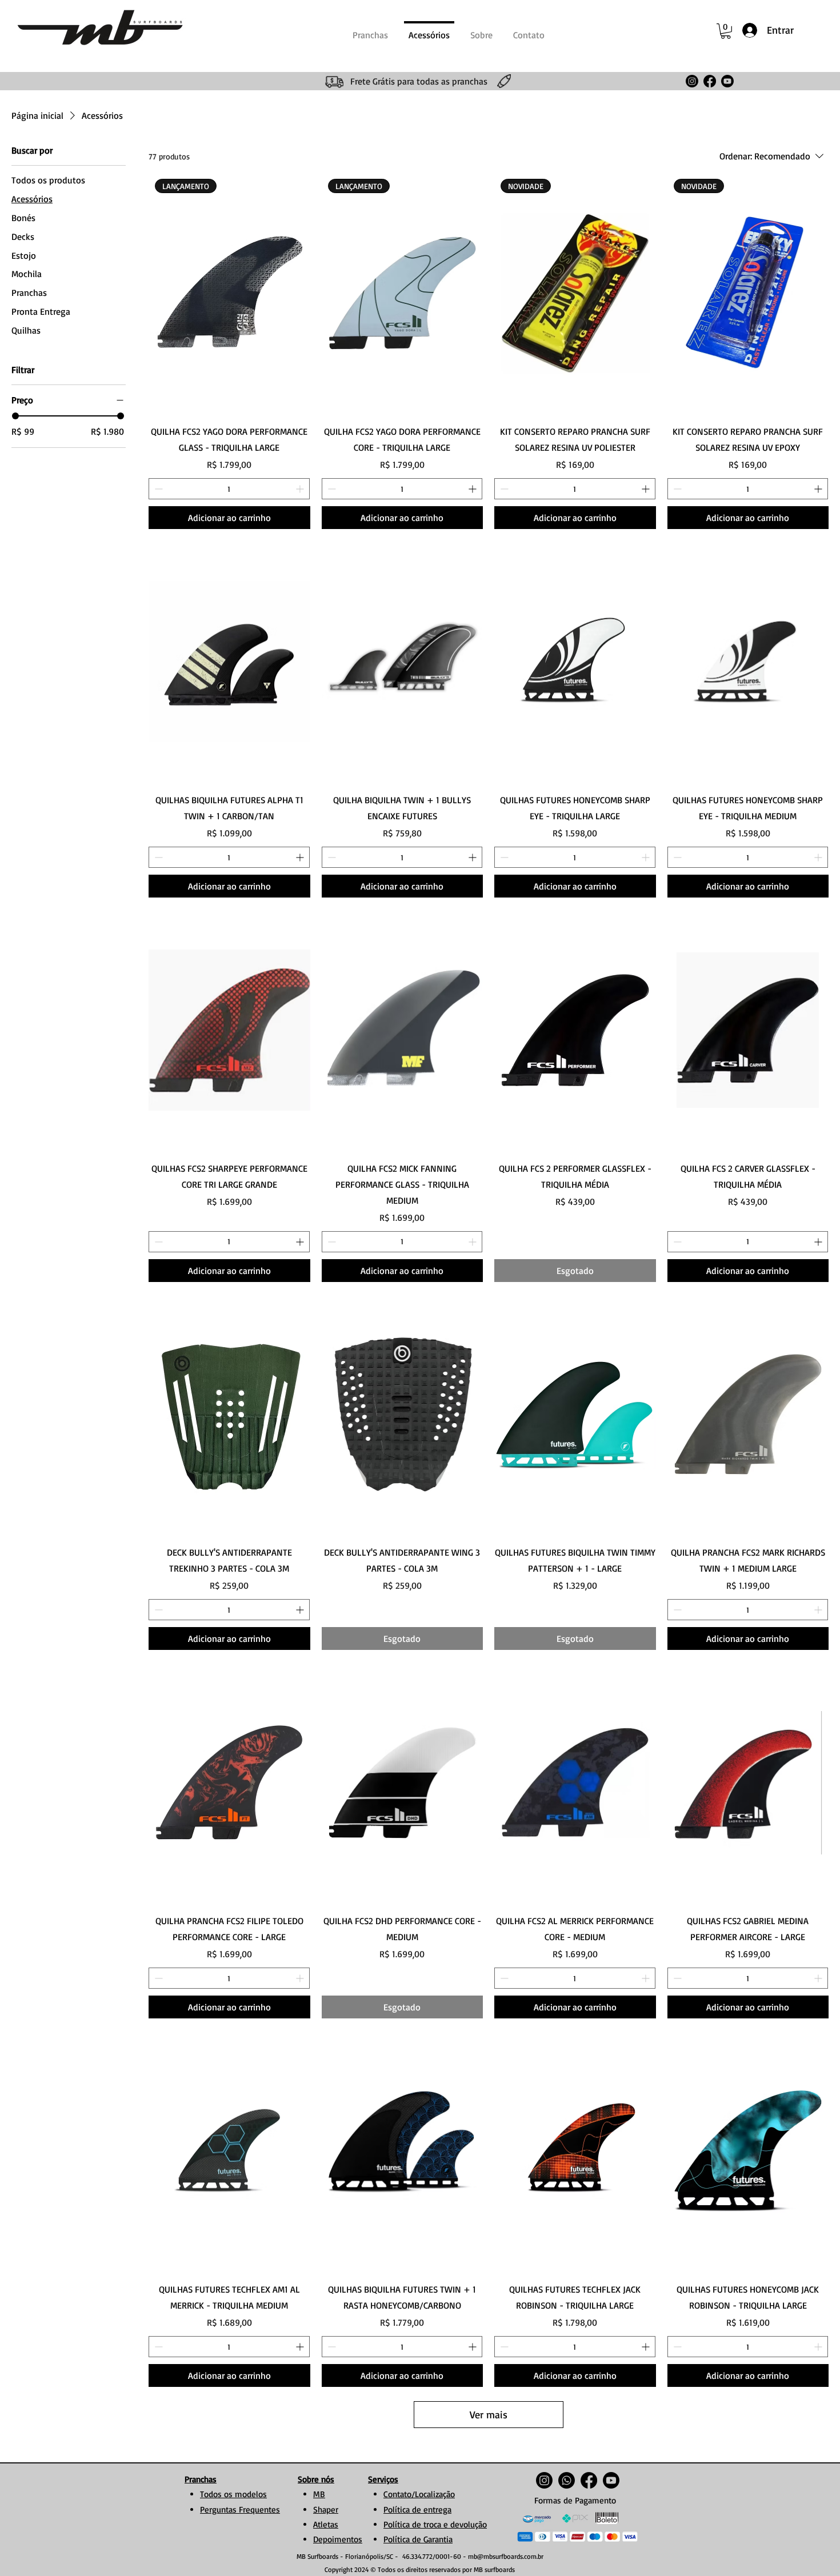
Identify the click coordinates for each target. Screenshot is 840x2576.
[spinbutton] (229, 489)
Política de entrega (417, 2509)
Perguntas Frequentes (240, 2509)
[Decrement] (157, 489)
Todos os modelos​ (233, 2494)
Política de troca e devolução (435, 2524)
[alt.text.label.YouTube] (727, 81)
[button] (726, 31)
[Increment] (301, 489)
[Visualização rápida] (229, 662)
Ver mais (489, 2414)
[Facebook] (710, 81)
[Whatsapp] (567, 2480)
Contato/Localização (419, 2494)
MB (319, 2494)
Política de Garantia (418, 2539)
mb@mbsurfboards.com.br (506, 2556)
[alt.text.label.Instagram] (692, 81)
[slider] (15, 416)
